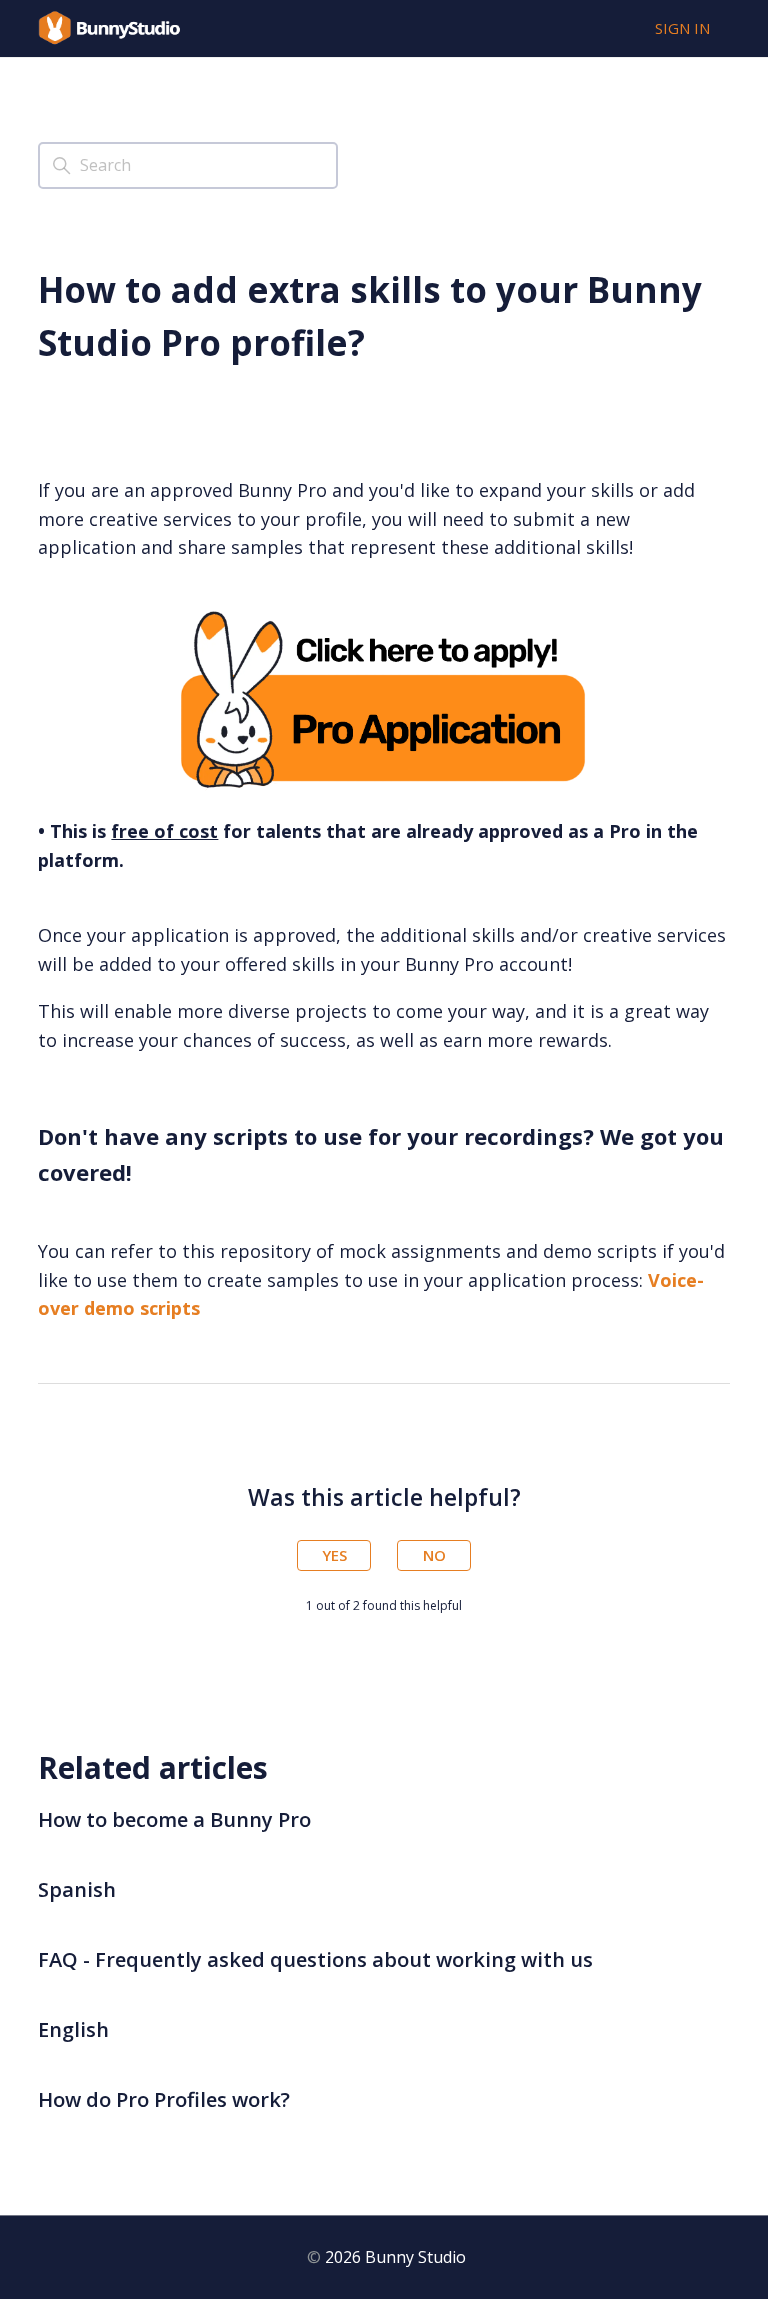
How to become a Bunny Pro (174, 1819)
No (434, 1555)
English (73, 2029)
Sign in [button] (682, 28)
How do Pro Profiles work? (164, 2099)
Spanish (77, 1889)
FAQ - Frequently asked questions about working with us (315, 1959)
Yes (334, 1555)
